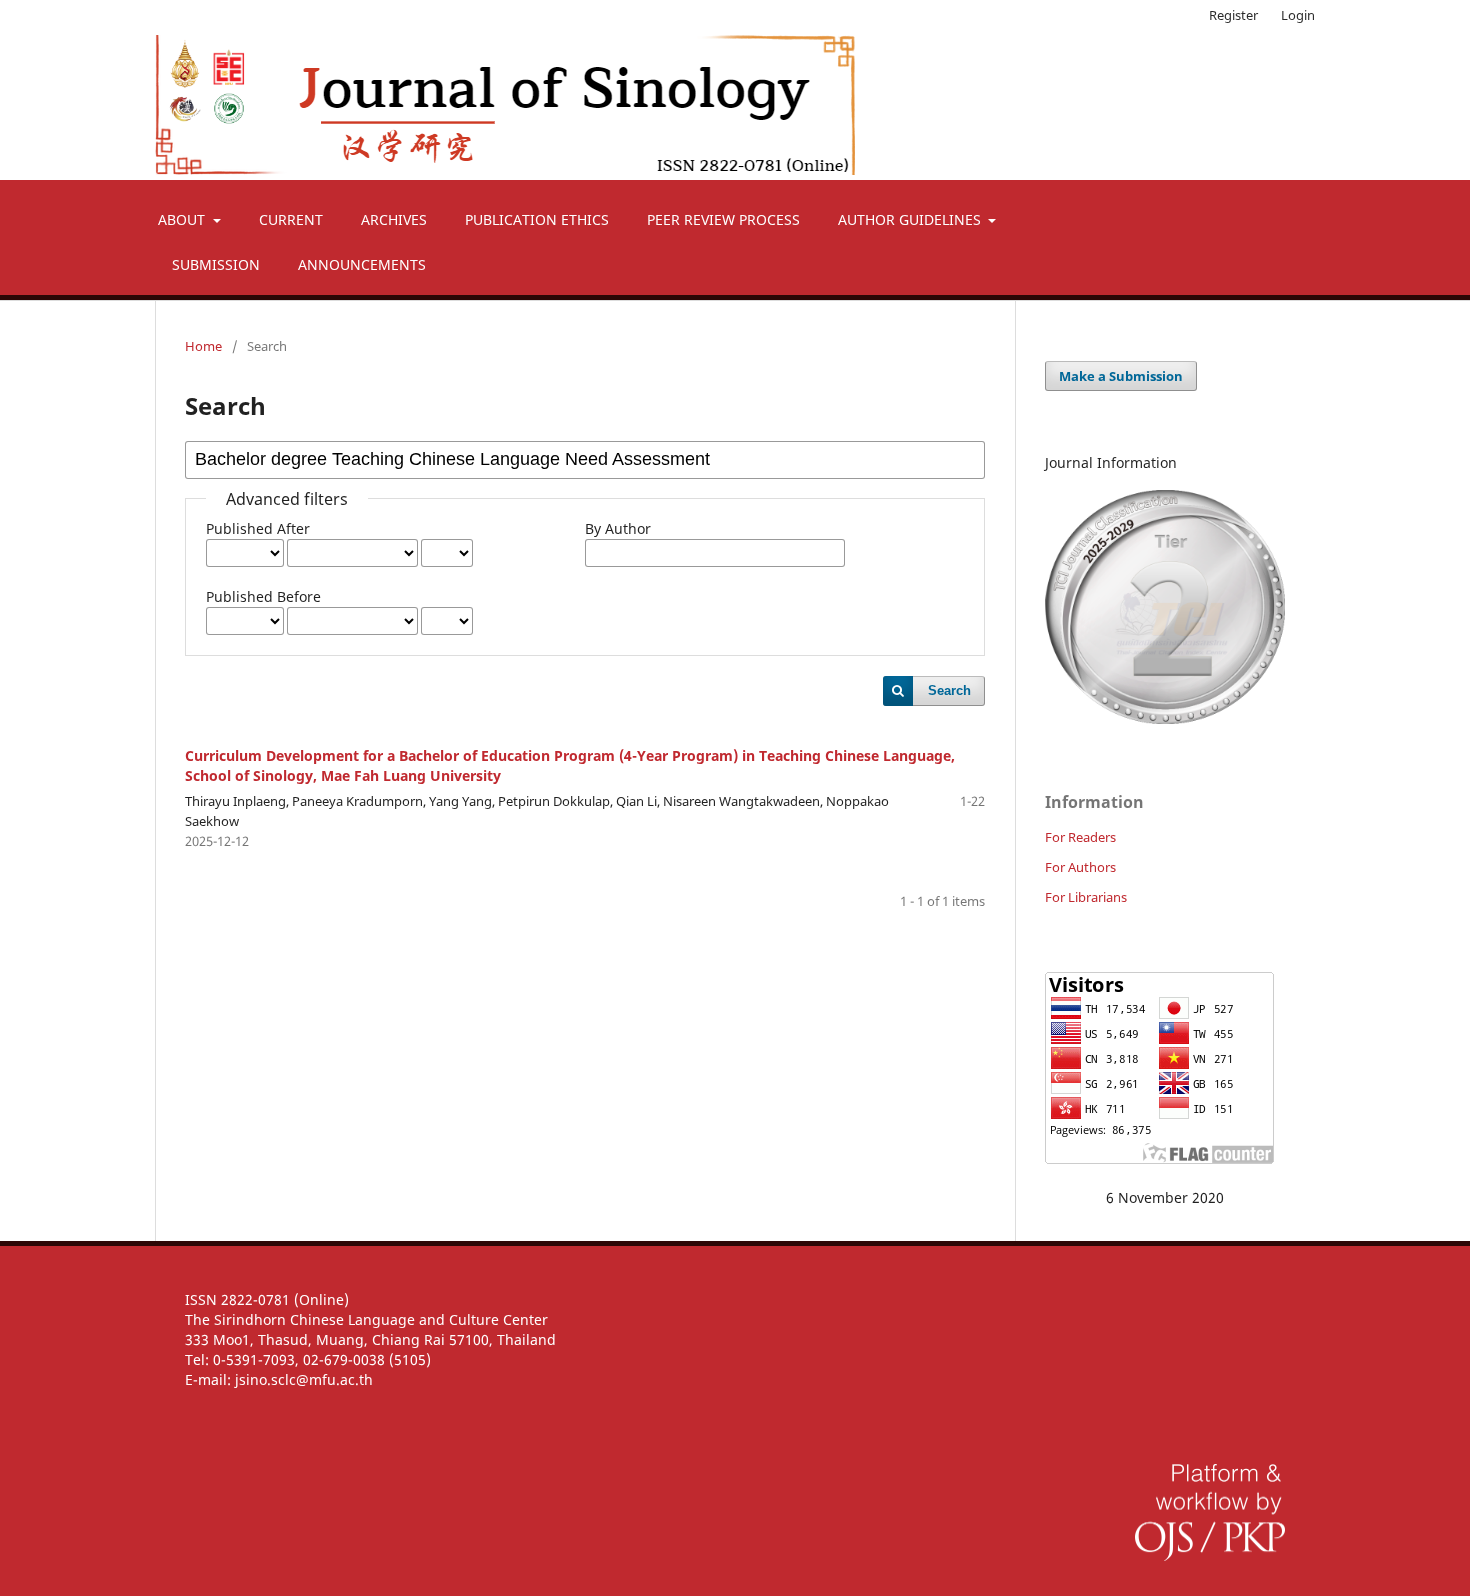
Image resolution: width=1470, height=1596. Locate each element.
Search (949, 690)
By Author (618, 528)
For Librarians (1086, 897)
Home (203, 346)
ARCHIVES (394, 219)
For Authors (1080, 867)
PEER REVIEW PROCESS (723, 219)
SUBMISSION (216, 264)
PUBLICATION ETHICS (537, 219)
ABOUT (183, 219)
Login (1298, 15)
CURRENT (291, 219)
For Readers (1080, 837)
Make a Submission (1121, 376)
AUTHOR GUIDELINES (911, 219)
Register (1233, 15)
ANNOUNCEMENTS (362, 264)
